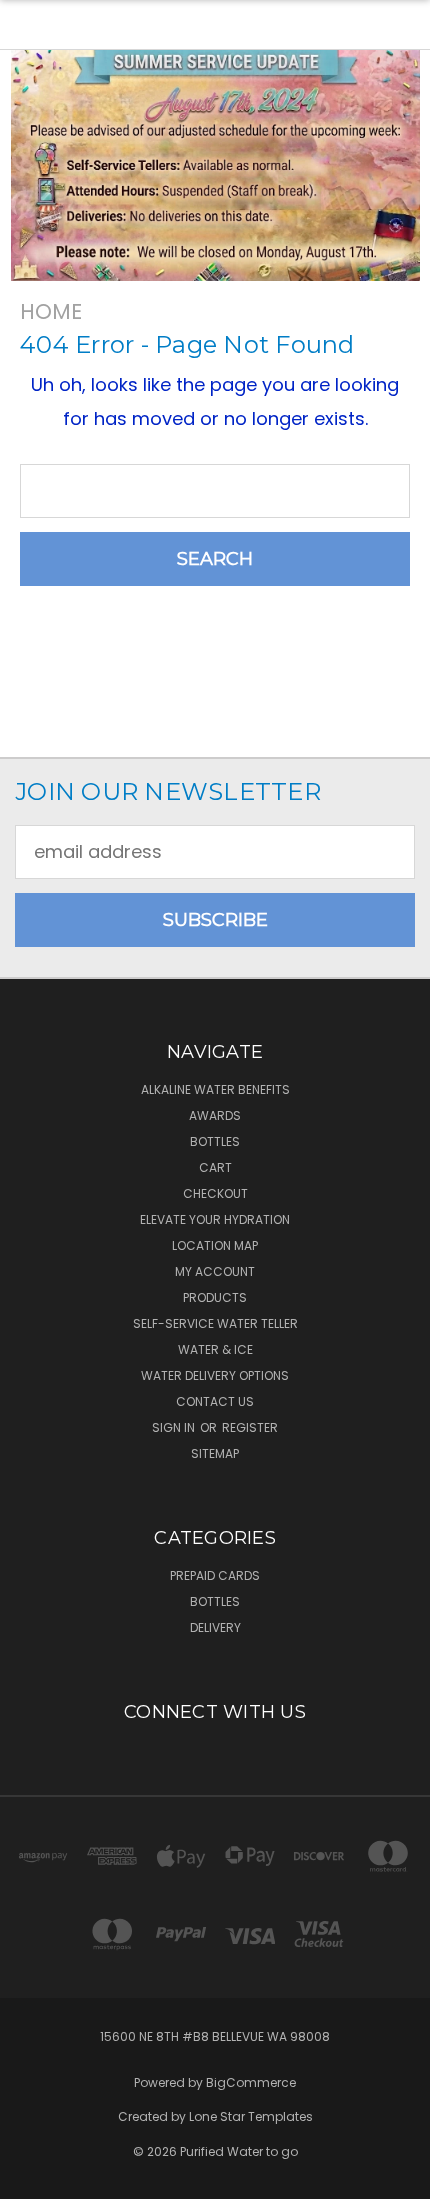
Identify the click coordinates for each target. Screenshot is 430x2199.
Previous (33, 2179)
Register (250, 1427)
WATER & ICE (215, 1349)
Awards (215, 1115)
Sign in (175, 1427)
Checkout (215, 1193)
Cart (215, 1167)
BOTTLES (215, 1141)
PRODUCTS (215, 1297)
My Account (215, 1271)
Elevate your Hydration (215, 1219)
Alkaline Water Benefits (215, 1089)
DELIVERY (215, 1627)
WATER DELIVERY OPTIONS (215, 1375)
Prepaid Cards (215, 1575)
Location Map (215, 1245)
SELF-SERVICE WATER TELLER (215, 1323)
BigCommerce (251, 2082)
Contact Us (215, 1401)
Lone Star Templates (251, 2116)
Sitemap (215, 1453)
